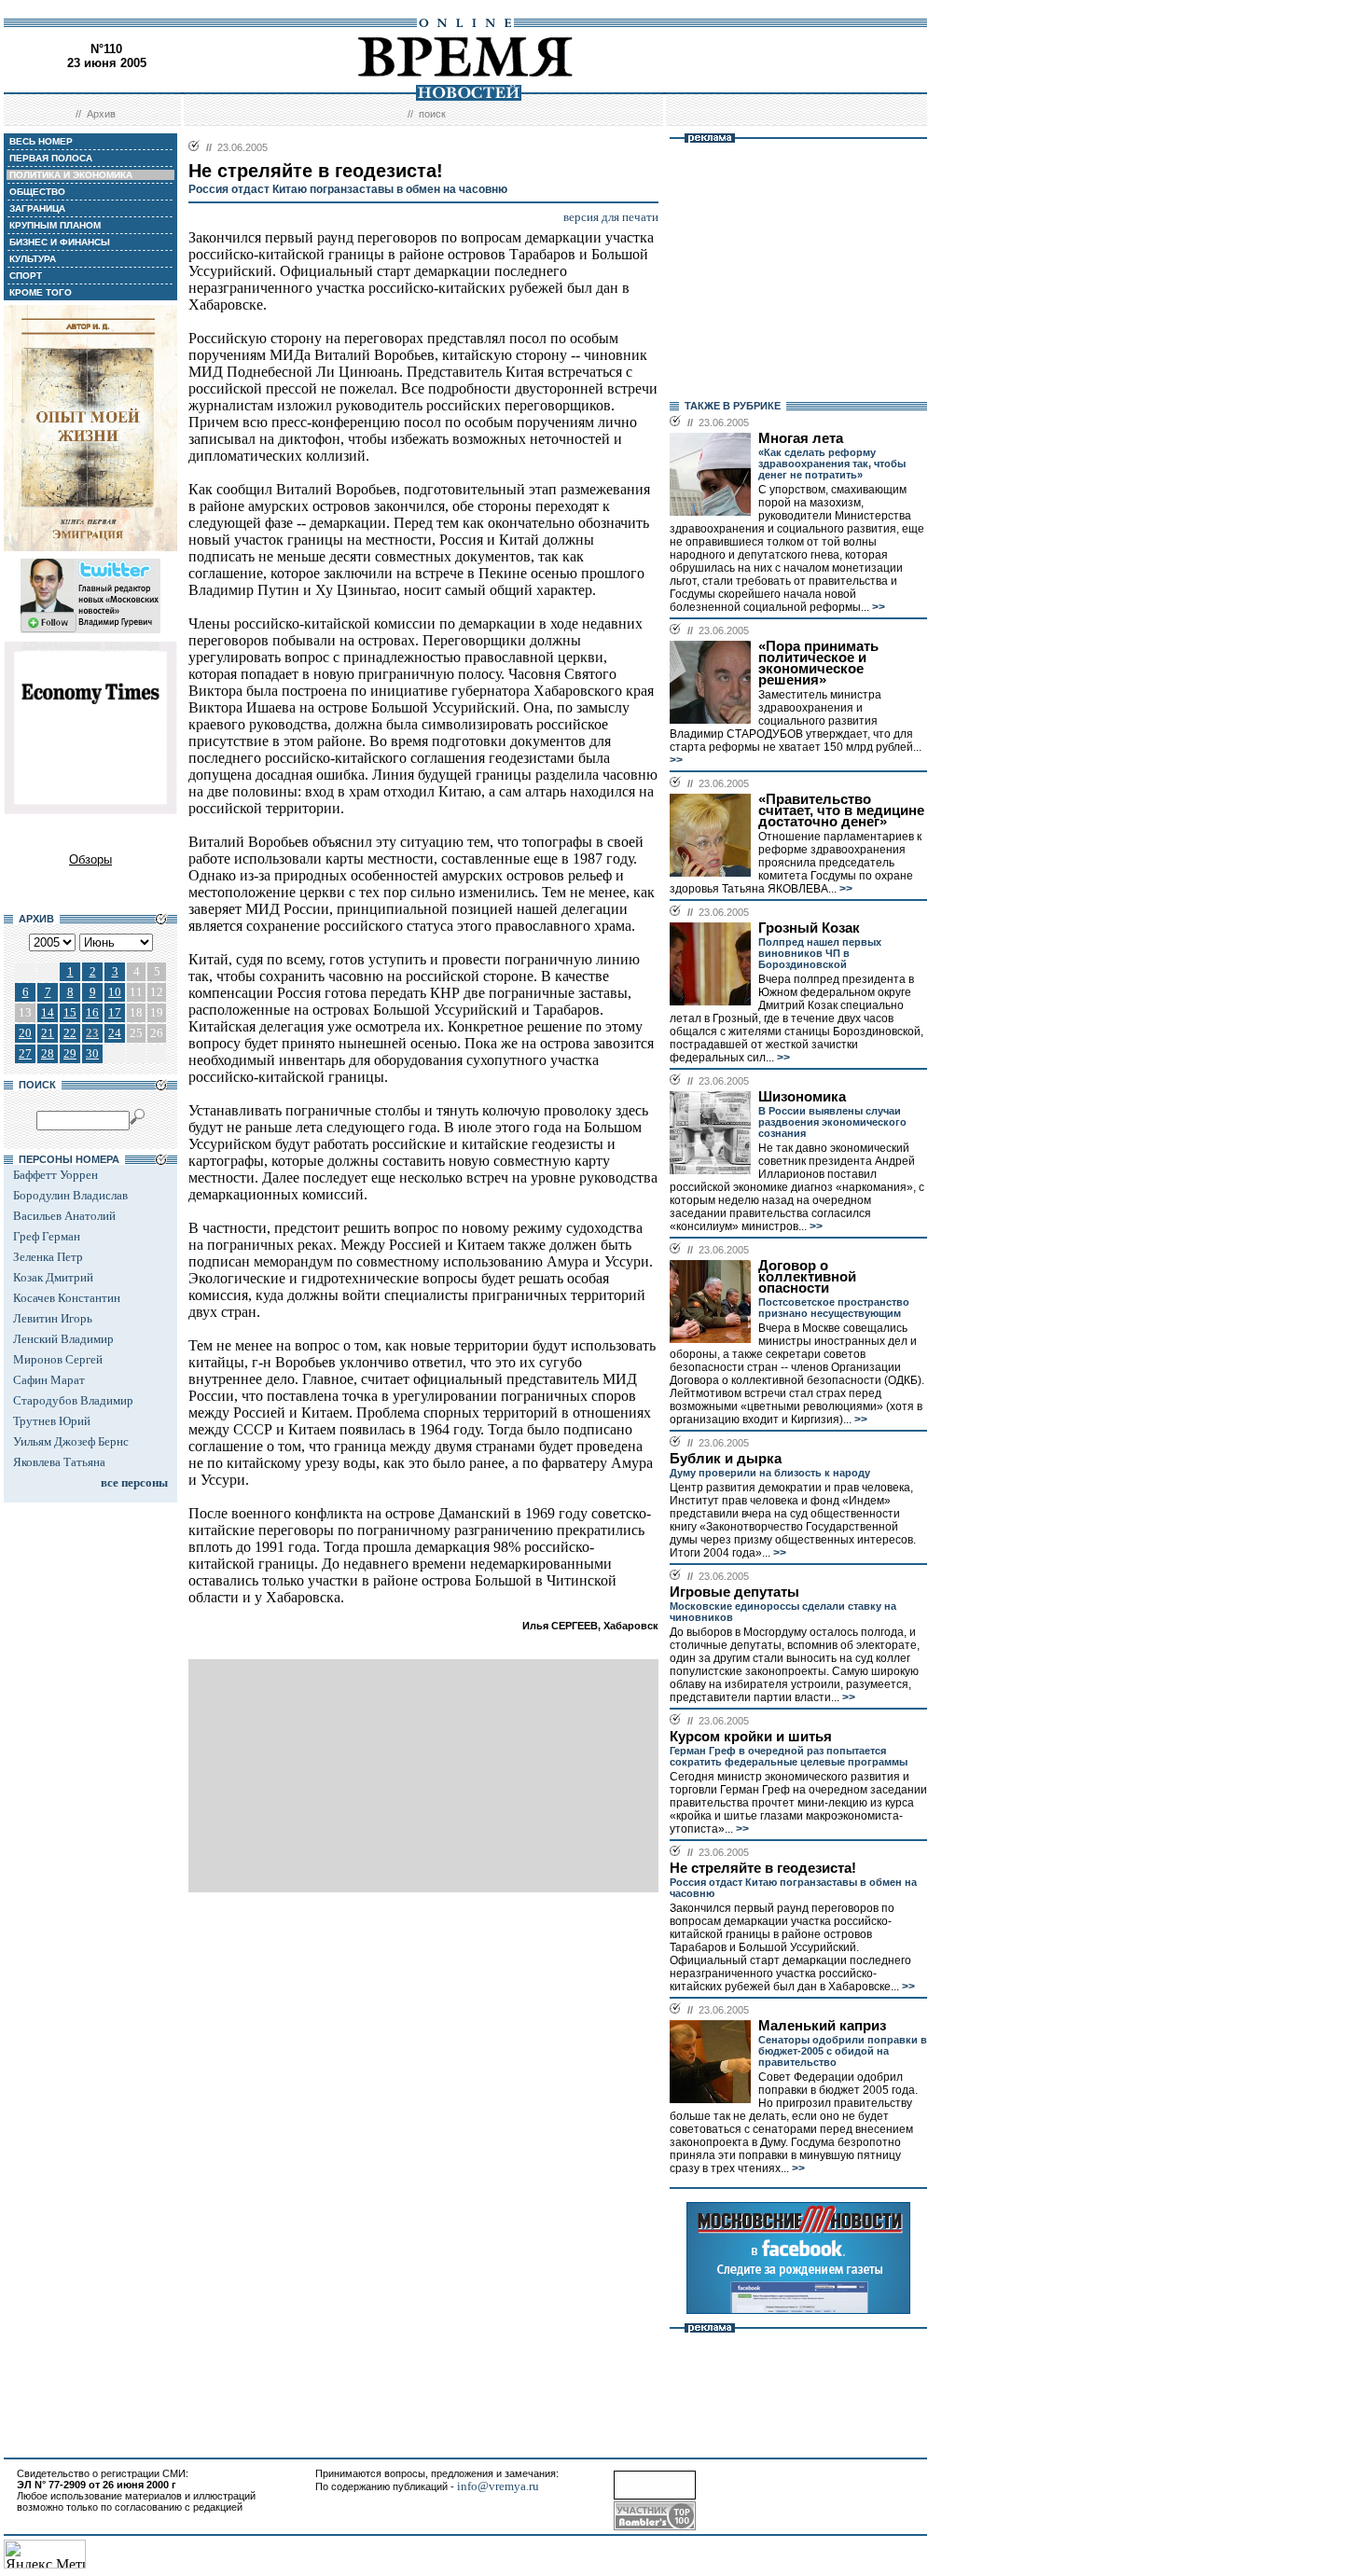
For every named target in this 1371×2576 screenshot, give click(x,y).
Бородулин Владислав (70, 1195)
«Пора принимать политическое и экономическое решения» (818, 663)
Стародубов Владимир (73, 1400)
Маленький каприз (822, 2026)
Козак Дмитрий (53, 1277)
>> (877, 607)
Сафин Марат (49, 1380)
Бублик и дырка (726, 1459)
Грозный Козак (809, 928)
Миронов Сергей (58, 1359)
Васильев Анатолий (64, 1216)
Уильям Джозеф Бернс (71, 1441)
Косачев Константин (67, 1298)
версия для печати (611, 217)
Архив (101, 114)
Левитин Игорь (53, 1318)
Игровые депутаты (734, 1592)
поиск (432, 114)
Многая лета (801, 438)
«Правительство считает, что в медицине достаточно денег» (841, 810)
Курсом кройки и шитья (751, 1737)
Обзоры (90, 859)
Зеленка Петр (48, 1257)
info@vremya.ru (498, 2486)
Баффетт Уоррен (55, 1175)
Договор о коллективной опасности (807, 1277)
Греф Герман (47, 1236)
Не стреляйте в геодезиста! (763, 1868)
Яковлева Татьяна (59, 1462)
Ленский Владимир (63, 1339)
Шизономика (802, 1097)
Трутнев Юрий (52, 1421)
